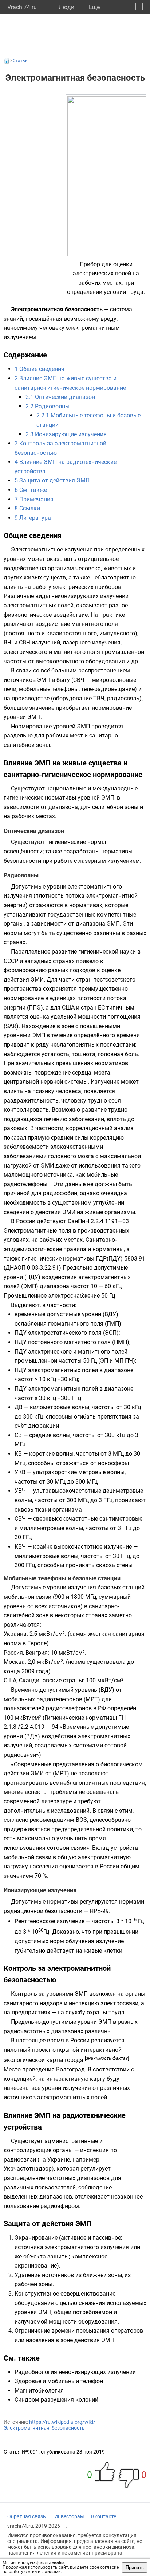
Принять (135, 2567)
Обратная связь (27, 2516)
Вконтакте (104, 2516)
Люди (66, 7)
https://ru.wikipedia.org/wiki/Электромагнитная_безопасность (50, 2425)
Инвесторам (69, 2516)
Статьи (20, 61)
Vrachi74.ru (22, 7)
